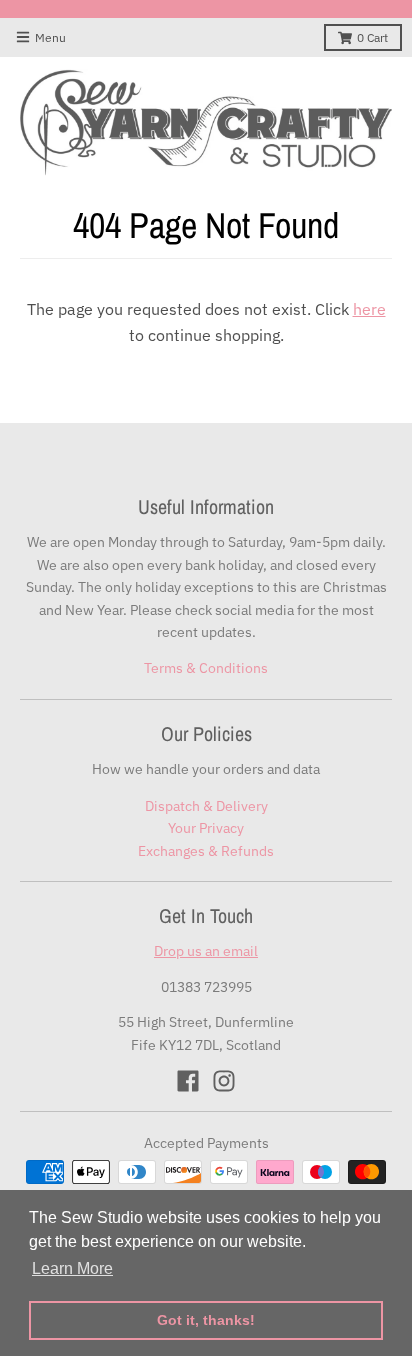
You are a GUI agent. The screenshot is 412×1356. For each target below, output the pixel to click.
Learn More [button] (72, 1268)
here (369, 309)
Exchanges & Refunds (206, 851)
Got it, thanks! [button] (206, 1320)
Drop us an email (206, 951)
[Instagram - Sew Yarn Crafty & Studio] (224, 1081)
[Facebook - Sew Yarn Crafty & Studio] (188, 1081)
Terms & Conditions (206, 668)
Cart (372, 37)
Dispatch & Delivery (206, 806)
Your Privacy (206, 828)
